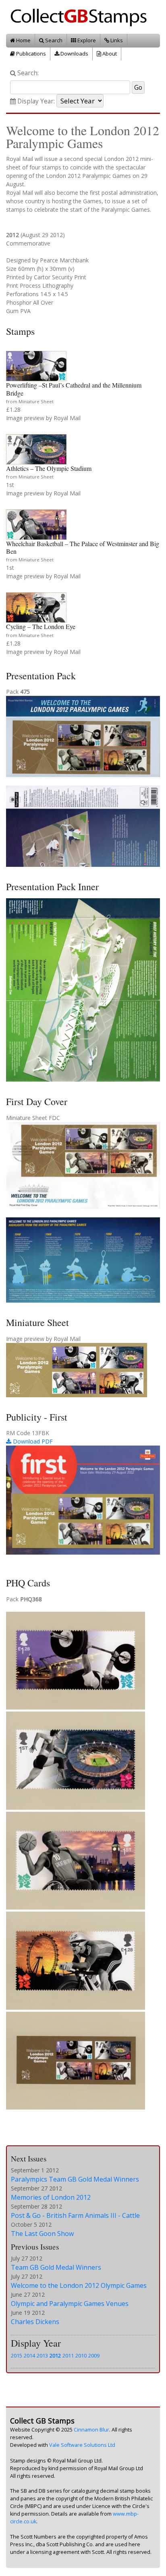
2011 (68, 2355)
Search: (27, 73)
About (109, 54)
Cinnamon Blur (91, 2430)
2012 (55, 2355)
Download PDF (32, 1441)
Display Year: (35, 101)
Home (23, 40)
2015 (17, 2355)
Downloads (74, 54)
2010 (81, 2355)
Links (116, 40)
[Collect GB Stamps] (82, 16)
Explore (86, 40)
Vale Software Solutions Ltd (82, 2445)
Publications (30, 54)
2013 (42, 2355)
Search (53, 40)
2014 (29, 2355)
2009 (94, 2355)
